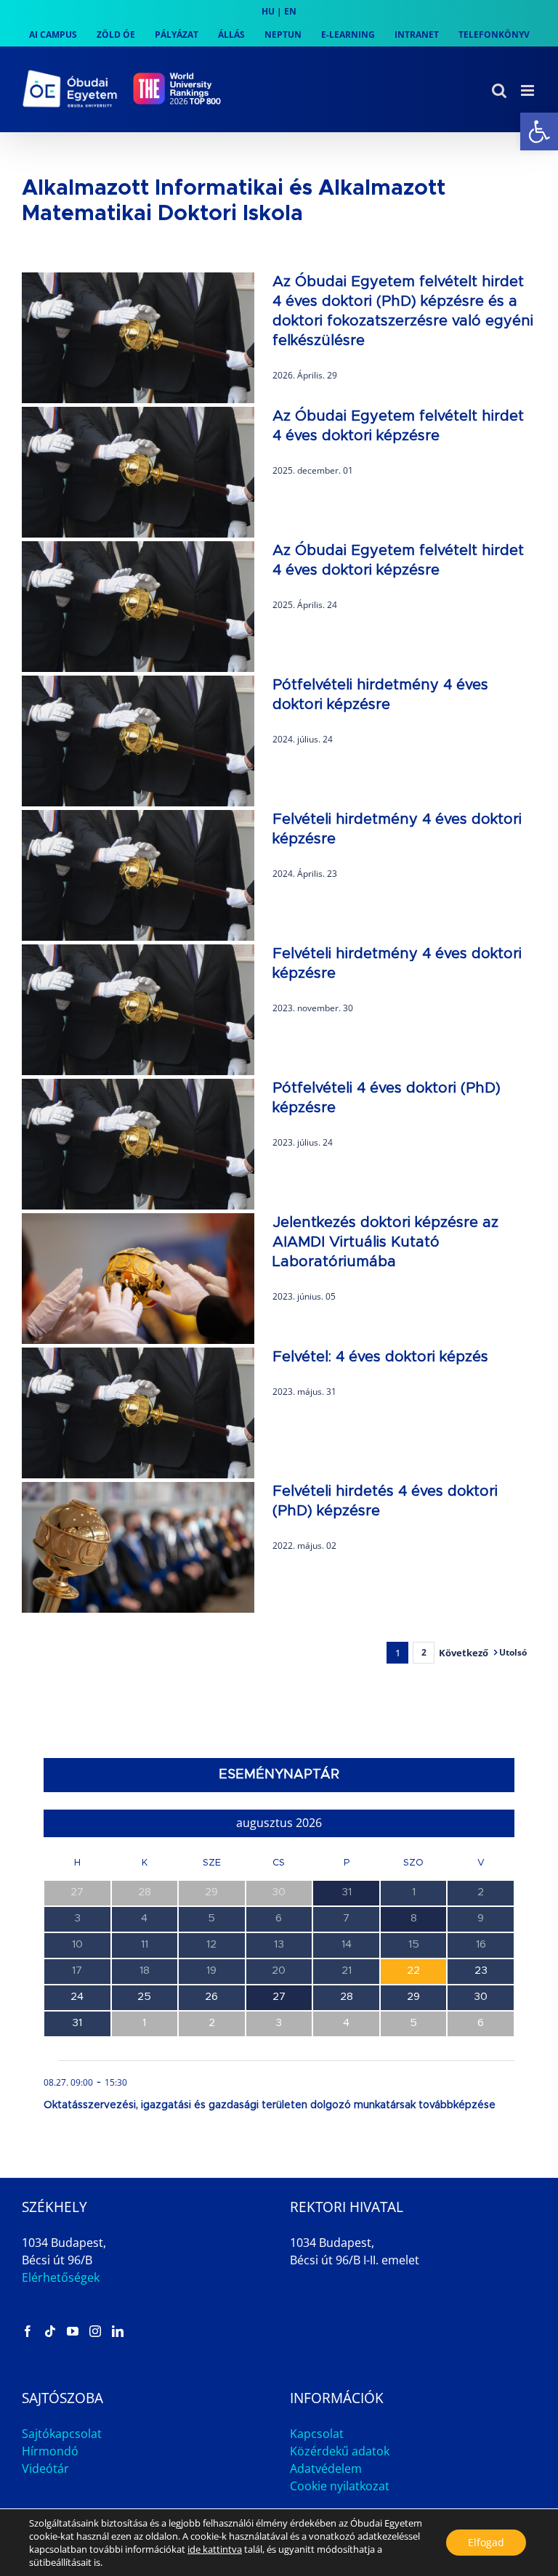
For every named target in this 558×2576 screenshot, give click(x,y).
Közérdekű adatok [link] (340, 2451)
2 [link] (424, 1652)
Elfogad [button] (486, 2542)
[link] (539, 131)
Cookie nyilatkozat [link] (340, 2486)
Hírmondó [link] (50, 2451)
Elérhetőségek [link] (61, 2277)
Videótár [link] (45, 2468)
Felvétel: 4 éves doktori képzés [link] (380, 1357)
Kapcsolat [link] (317, 2434)
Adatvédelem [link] (326, 2468)
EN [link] (290, 11)
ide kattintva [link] (215, 2549)
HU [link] (268, 11)
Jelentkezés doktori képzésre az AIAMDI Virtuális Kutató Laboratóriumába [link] (385, 1242)
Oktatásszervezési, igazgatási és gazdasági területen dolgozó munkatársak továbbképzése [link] (270, 2105)
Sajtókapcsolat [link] (62, 2434)
